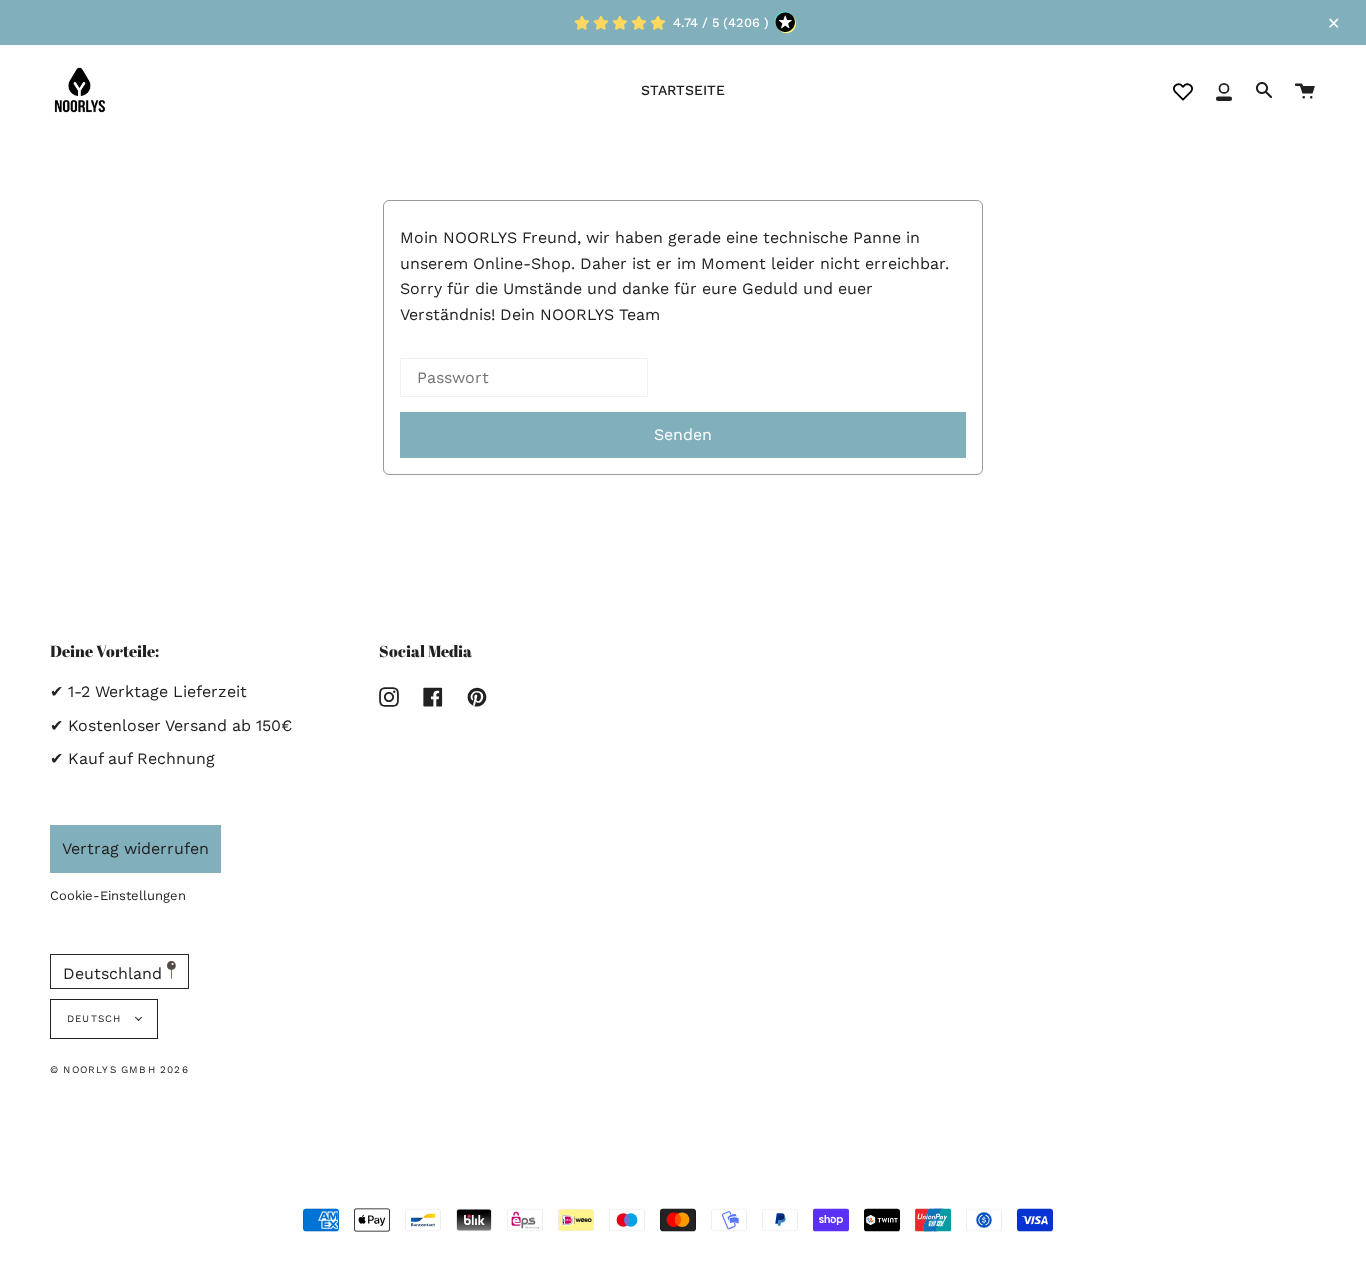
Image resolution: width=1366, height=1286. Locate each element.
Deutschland (115, 973)
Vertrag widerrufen (135, 848)
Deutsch (96, 1018)
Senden (683, 434)
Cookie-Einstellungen (118, 895)
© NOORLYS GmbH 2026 (119, 1069)
